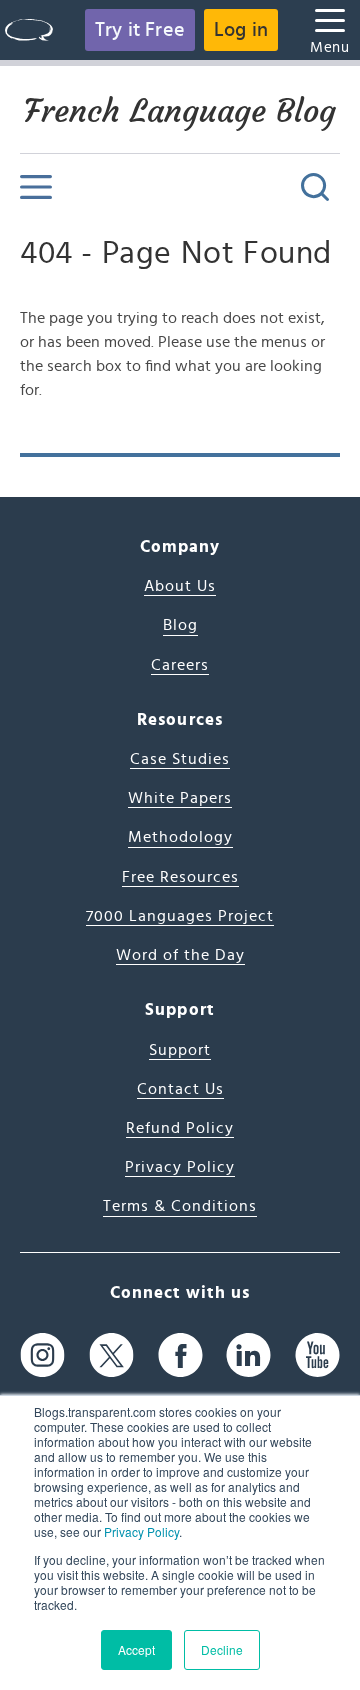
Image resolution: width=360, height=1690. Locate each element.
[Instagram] (42, 1355)
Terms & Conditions (180, 1206)
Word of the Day (180, 955)
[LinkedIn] (248, 1355)
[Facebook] (180, 1355)
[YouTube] (317, 1355)
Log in (241, 30)
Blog (180, 625)
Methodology (180, 837)
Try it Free (140, 30)
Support (180, 1050)
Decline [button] (222, 1649)
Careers (180, 665)
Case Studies (180, 759)
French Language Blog (180, 111)
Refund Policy (180, 1128)
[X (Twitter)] (111, 1355)
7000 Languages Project (180, 916)
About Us (180, 586)
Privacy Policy (141, 1531)
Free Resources (180, 877)
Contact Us (180, 1089)
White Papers (180, 798)
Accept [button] (136, 1649)
